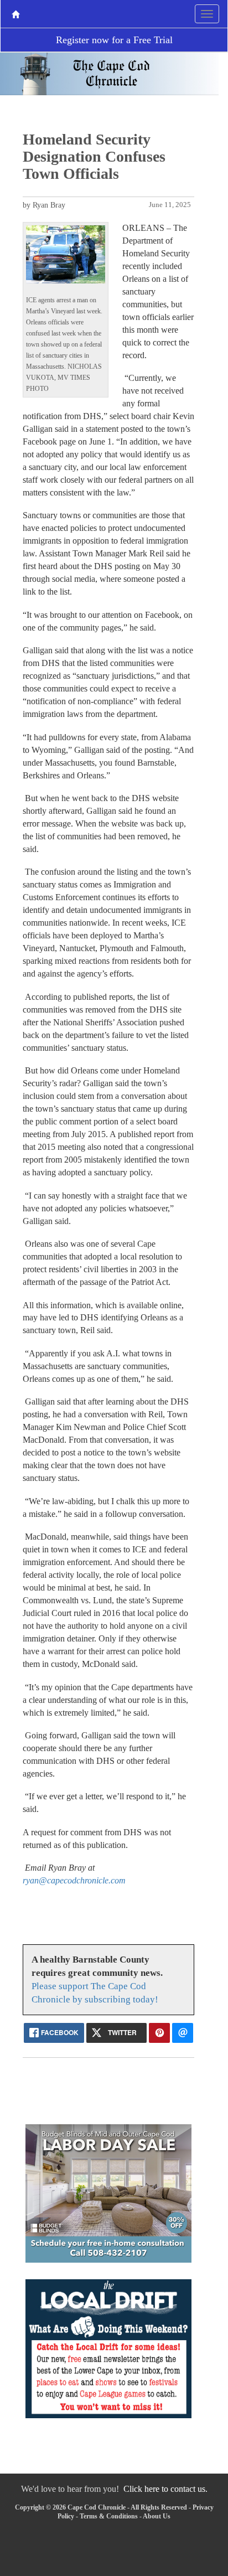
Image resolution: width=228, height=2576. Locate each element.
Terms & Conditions (109, 2516)
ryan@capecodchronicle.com (74, 1880)
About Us (157, 2516)
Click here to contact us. (165, 2489)
